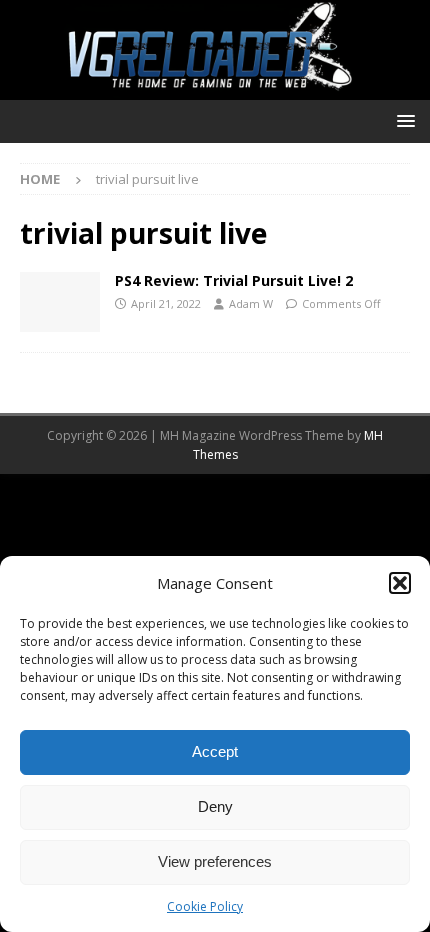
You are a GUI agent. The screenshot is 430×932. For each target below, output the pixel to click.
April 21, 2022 (166, 303)
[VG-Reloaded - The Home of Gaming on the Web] (215, 87)
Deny (215, 806)
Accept (215, 751)
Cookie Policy (205, 906)
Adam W (251, 303)
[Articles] (60, 302)
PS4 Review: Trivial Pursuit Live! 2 (234, 280)
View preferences (215, 861)
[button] (400, 583)
